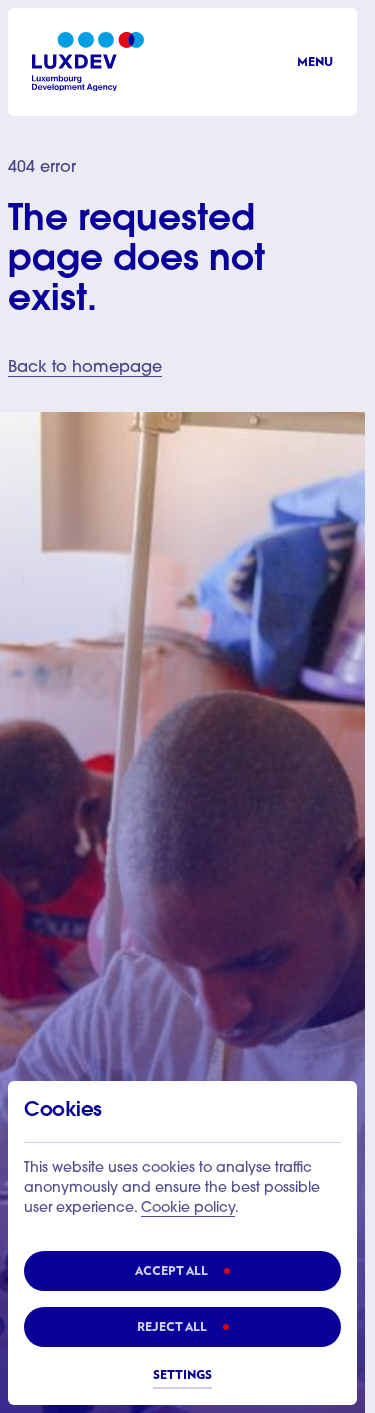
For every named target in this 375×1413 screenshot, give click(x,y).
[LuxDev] (88, 61)
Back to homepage (85, 368)
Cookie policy (188, 1209)
